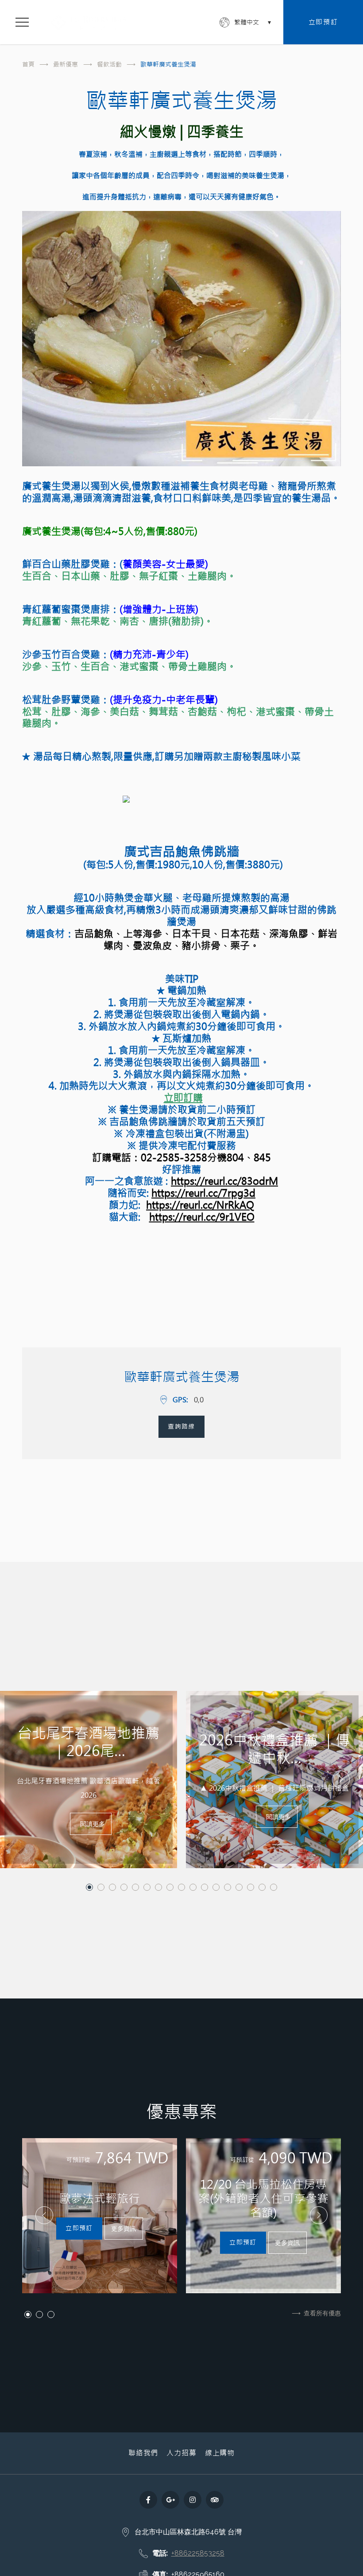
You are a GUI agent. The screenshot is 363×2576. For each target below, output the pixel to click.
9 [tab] (181, 1887)
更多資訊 (124, 2228)
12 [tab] (216, 1887)
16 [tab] (262, 1887)
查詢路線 (181, 1426)
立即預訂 (323, 22)
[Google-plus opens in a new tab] (170, 2500)
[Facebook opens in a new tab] (148, 2500)
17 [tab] (274, 1887)
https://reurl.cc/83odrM (224, 1181)
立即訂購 (183, 1098)
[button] (22, 1780)
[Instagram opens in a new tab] (193, 2500)
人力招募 (181, 2453)
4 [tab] (124, 1887)
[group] (100, 2216)
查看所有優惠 (322, 2313)
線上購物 (220, 2453)
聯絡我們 (143, 2453)
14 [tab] (239, 1887)
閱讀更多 (93, 1824)
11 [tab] (205, 1887)
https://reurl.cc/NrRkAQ (200, 1205)
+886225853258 (198, 2553)
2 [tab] (101, 1887)
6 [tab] (147, 1887)
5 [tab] (135, 1887)
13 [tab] (228, 1887)
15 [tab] (251, 1887)
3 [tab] (112, 1887)
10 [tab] (193, 1887)
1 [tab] (89, 1887)
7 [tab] (158, 1887)
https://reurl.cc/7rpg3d (203, 1193)
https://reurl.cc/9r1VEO (202, 1217)
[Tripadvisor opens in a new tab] (215, 2500)
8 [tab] (170, 1887)
